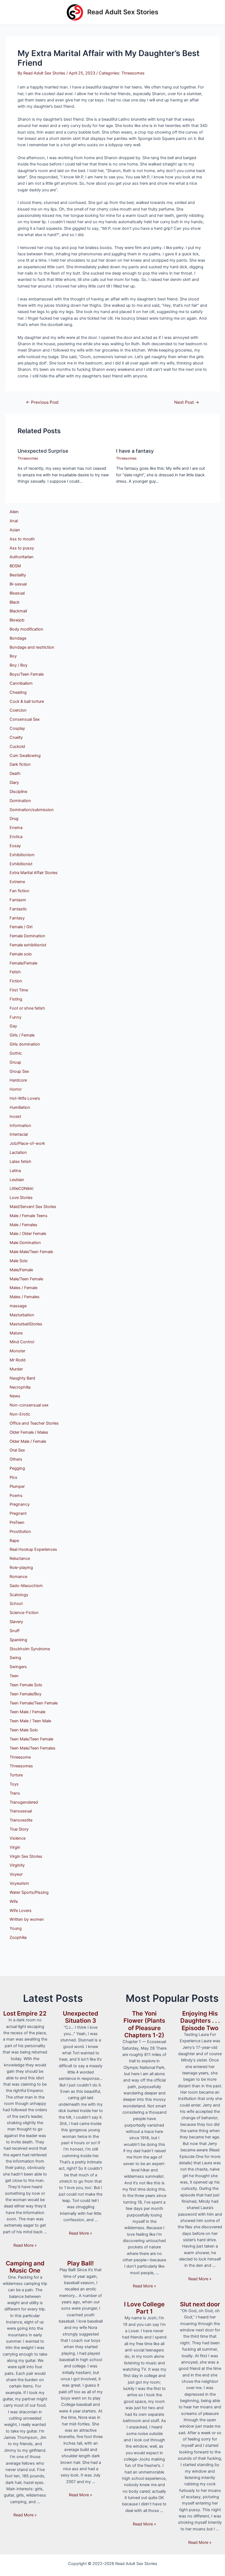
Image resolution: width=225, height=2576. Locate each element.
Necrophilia (20, 1387)
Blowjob (17, 620)
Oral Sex (17, 1450)
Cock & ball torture (27, 701)
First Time (19, 990)
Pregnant (18, 1513)
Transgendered (24, 1802)
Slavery (16, 1622)
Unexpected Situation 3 (81, 2017)
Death (15, 773)
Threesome (20, 1757)
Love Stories (21, 1198)
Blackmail (18, 611)
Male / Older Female (28, 1234)
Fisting (16, 999)
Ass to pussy (22, 548)
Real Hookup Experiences (33, 1549)
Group (15, 1062)
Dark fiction (20, 764)
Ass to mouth (22, 539)
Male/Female (21, 1270)
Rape (14, 1541)
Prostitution (20, 1532)
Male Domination (25, 1243)
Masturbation (22, 1315)
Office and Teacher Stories (34, 1423)
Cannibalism (21, 683)
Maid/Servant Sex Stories (33, 1207)
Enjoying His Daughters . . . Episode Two (200, 2021)
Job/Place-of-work (27, 1143)
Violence (18, 1838)
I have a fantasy (135, 451)
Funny (16, 1017)
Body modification (26, 629)
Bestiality (18, 575)
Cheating (18, 692)
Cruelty (16, 737)
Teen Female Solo (26, 1685)
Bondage (18, 638)
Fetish (15, 972)
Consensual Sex (25, 719)
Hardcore (18, 1080)
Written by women (27, 1919)
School (16, 1604)
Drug (14, 819)
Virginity (17, 1865)
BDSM (15, 566)
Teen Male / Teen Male (30, 1721)
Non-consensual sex (29, 1405)
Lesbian (17, 1180)
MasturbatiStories (26, 1324)
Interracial (19, 1134)
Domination (20, 801)
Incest (15, 1116)
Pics (13, 1477)
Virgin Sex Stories (26, 1856)
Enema (16, 828)
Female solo (21, 954)
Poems (16, 1496)
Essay (15, 846)
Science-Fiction (24, 1613)
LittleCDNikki (21, 1189)
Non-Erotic (20, 1414)
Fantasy (17, 918)
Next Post (187, 402)
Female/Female (23, 963)
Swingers (18, 1667)
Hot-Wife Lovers (25, 1098)
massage (18, 1306)
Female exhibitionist (28, 945)
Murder (16, 1369)
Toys (14, 1784)
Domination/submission (32, 810)
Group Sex (19, 1071)
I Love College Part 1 (144, 2308)
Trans (15, 1793)
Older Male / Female (28, 1441)
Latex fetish (20, 1162)
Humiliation (20, 1107)
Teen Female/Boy (26, 1694)
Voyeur (16, 1874)
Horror (16, 1089)
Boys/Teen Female (27, 674)
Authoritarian (22, 557)
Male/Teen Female (26, 1279)
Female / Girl (21, 927)
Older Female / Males (29, 1432)
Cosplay (17, 728)
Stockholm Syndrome (30, 1649)
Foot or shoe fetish (27, 1008)
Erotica (16, 837)
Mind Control (22, 1342)
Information (20, 1126)
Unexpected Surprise (43, 451)
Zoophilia (18, 1937)
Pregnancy (20, 1504)
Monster (17, 1351)
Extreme (17, 882)
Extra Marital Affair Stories (34, 873)
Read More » (25, 2245)
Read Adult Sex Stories (123, 12)
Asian (15, 530)
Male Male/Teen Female (31, 1252)
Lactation (18, 1152)
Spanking (18, 1640)
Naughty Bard (22, 1378)
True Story (19, 1829)
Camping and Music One (25, 2267)
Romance (18, 1577)
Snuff (15, 1631)
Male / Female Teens (29, 1216)
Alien (14, 512)
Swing (15, 1658)
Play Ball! (81, 2263)
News (15, 1396)
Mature (16, 1333)
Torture (16, 1775)
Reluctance (20, 1558)
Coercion (18, 710)
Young (16, 1928)
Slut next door (200, 2304)
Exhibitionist (21, 864)
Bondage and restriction (32, 647)
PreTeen (17, 1522)
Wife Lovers (21, 1911)
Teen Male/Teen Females (33, 1748)
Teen (14, 1676)
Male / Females (23, 1225)
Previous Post (42, 402)
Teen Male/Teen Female (31, 1739)
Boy (13, 656)
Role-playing (21, 1568)
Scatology (19, 1595)
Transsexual (21, 1811)
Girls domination (25, 1044)
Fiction (16, 981)
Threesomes (133, 73)
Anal (14, 521)
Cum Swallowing (25, 756)
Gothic (16, 1053)
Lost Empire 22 (25, 2013)
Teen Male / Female (27, 1712)
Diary (14, 783)
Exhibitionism (22, 855)
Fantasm (18, 900)
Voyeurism (19, 1883)
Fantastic (18, 909)
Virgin (15, 1847)
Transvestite (21, 1820)
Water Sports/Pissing (29, 1892)
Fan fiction (19, 891)
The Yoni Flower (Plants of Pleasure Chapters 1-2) (144, 2024)
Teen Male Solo (24, 1730)
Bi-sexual (18, 584)
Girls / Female (22, 1035)
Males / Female (23, 1288)
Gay (13, 1026)
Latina (15, 1171)
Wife (14, 1901)
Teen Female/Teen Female (34, 1703)
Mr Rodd (18, 1360)
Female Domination (27, 936)
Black (15, 602)
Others (16, 1459)
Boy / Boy (19, 665)
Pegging (17, 1468)
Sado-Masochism (26, 1586)
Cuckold (17, 747)
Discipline (18, 792)
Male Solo (19, 1261)
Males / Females (25, 1297)
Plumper (17, 1486)
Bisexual (17, 593)
